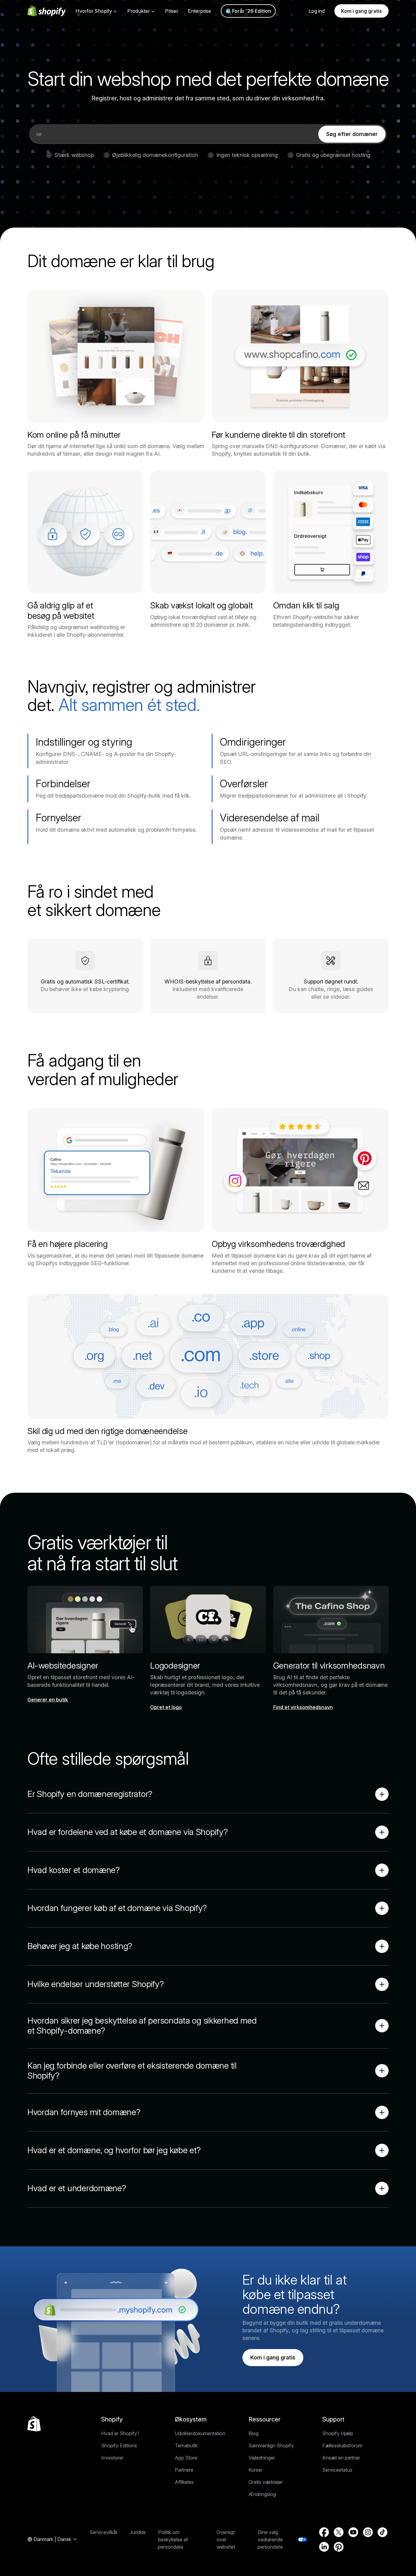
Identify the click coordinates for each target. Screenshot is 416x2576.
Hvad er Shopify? (120, 2433)
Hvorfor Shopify (94, 11)
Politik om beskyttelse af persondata (173, 2539)
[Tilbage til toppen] (34, 2424)
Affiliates (184, 2482)
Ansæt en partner (341, 2458)
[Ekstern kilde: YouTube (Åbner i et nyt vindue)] (353, 2532)
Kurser (256, 2470)
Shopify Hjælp (338, 2433)
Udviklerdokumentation (200, 2433)
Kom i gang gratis (361, 11)
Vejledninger (262, 2458)
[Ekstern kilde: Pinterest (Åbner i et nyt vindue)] (339, 2547)
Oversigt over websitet (226, 2539)
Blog (254, 2433)
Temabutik (186, 2445)
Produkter (139, 11)
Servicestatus (337, 2470)
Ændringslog (262, 2494)
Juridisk (138, 2532)
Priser (172, 11)
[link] (352, 134)
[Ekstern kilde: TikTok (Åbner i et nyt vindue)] (383, 2532)
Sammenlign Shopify (271, 2445)
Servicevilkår (104, 2532)
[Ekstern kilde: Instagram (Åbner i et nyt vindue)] (368, 2532)
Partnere (184, 2470)
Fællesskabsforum (342, 2445)
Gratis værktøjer (266, 2482)
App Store (186, 2458)
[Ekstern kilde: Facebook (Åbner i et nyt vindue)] (324, 2532)
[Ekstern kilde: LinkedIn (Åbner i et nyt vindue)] (324, 2547)
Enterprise (199, 11)
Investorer (112, 2458)
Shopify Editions (119, 2445)
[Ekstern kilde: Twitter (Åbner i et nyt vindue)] (339, 2532)
